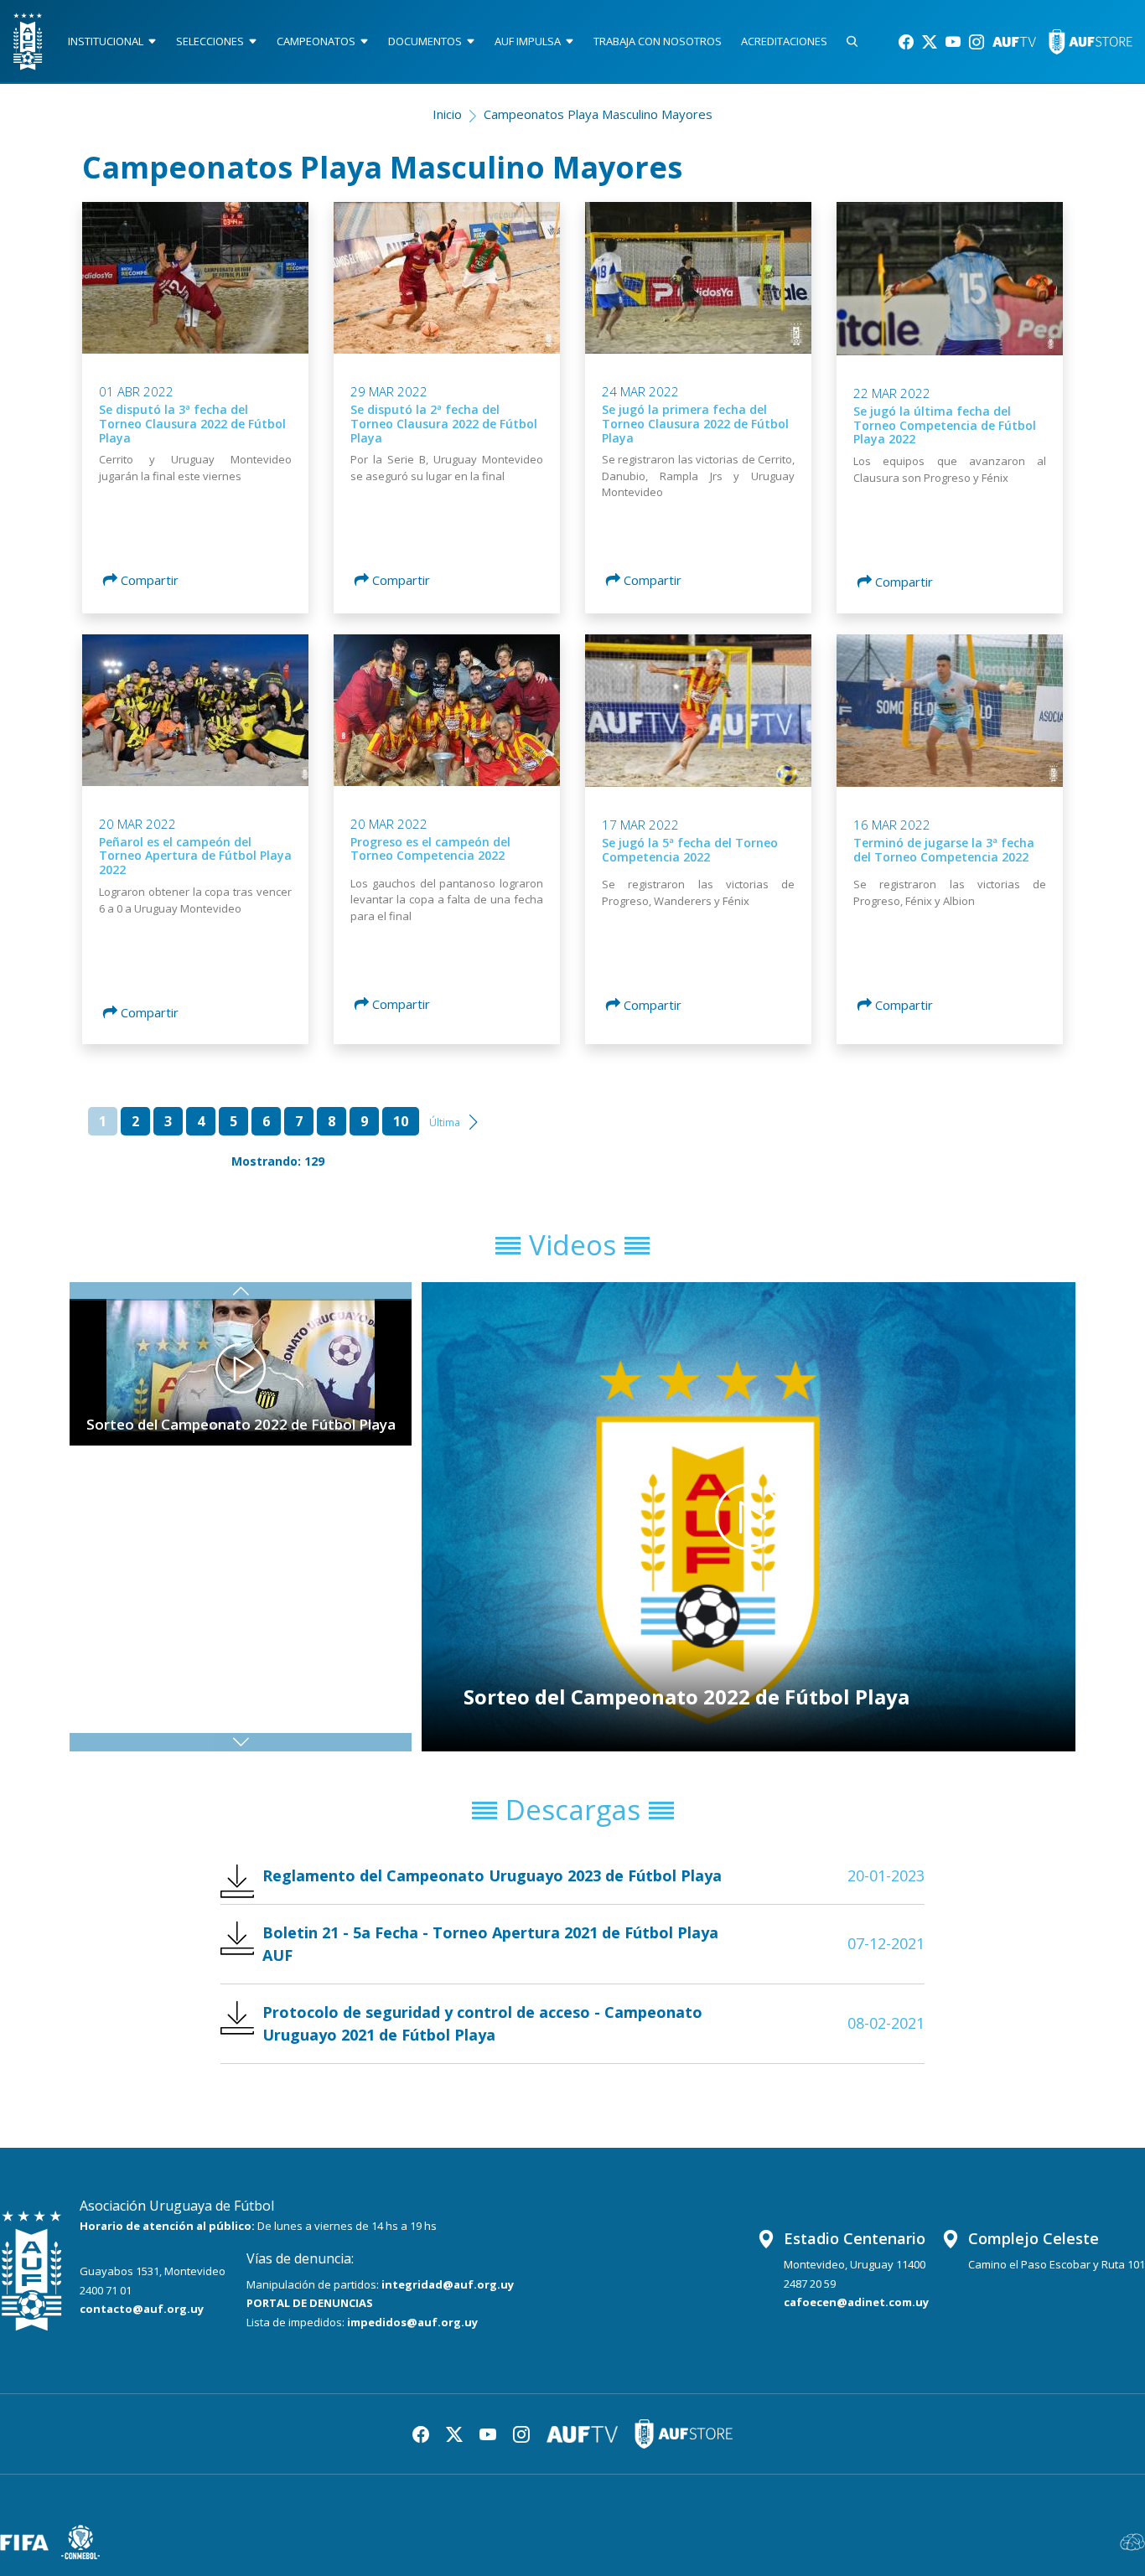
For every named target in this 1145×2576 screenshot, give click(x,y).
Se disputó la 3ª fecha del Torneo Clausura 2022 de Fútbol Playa (192, 424)
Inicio (447, 114)
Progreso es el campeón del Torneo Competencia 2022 (430, 849)
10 (401, 1121)
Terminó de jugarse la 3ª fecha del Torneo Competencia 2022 (944, 850)
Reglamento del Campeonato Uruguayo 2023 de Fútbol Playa (492, 1875)
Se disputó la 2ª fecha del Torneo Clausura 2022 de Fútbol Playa (444, 424)
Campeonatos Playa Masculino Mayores (598, 114)
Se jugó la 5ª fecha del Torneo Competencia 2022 (690, 850)
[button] (241, 1742)
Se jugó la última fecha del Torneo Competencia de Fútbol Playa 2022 (945, 425)
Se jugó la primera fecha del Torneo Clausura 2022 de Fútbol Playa (695, 424)
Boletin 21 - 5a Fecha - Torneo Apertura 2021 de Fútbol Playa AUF (490, 1944)
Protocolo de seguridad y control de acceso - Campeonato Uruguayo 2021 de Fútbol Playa (482, 2023)
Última (445, 1122)
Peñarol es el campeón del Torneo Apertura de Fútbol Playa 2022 (195, 856)
